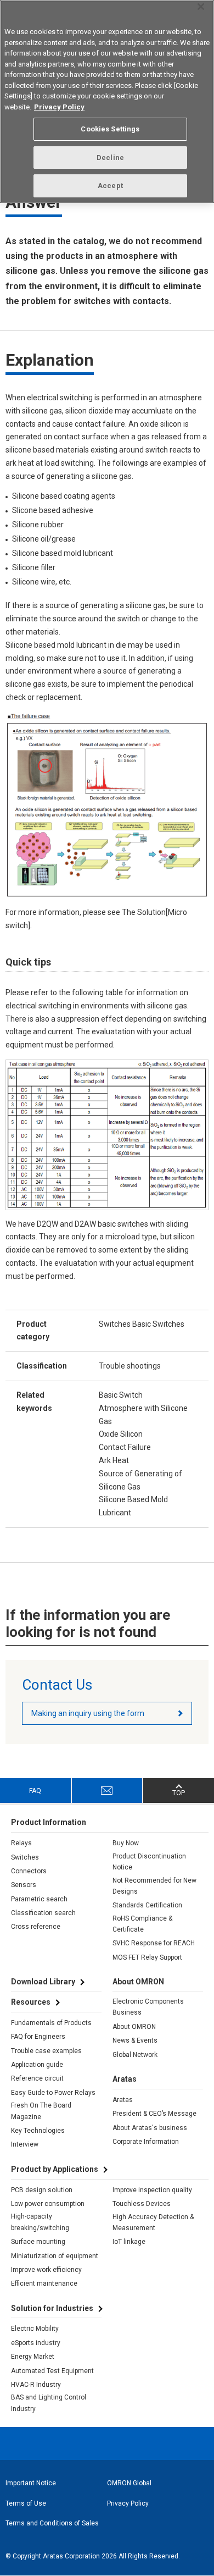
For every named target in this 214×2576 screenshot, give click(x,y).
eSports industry (36, 2343)
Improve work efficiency (46, 2270)
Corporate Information (146, 2142)
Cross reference (36, 1927)
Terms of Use (26, 2503)
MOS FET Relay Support (147, 1957)
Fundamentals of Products (51, 2023)
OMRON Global (129, 2483)
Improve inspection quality (152, 2190)
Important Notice (31, 2483)
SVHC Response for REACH (154, 1943)
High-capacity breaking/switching (40, 2222)
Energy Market (33, 2357)
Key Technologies (38, 2131)
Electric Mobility (35, 2329)
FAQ (35, 1791)
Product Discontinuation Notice (149, 1862)
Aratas (123, 2100)
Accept (110, 186)
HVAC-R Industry (36, 2385)
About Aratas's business (150, 2128)
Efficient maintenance (44, 2283)
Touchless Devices (142, 2204)
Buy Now (126, 1843)
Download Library (43, 1982)
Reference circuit (37, 2078)
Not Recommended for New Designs (154, 1886)
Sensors (24, 1885)
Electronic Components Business (148, 2007)
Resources (31, 2002)
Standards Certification (147, 1905)
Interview (25, 2144)
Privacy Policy (128, 2503)
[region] (107, 101)
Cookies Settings (110, 129)
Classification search (43, 1913)
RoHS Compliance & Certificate (142, 1924)
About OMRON (134, 2027)
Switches (25, 1857)
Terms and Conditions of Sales (52, 2523)
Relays (21, 1843)
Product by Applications (55, 2169)
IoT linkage (129, 2242)
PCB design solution (42, 2190)
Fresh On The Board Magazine (41, 2111)
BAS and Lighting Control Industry (49, 2403)
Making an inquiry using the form (88, 1713)
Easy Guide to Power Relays (53, 2093)
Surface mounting (38, 2242)
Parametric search (39, 1899)
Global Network (135, 2055)
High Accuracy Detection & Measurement (153, 2222)
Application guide (37, 2065)
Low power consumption (48, 2204)
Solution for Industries (52, 2308)
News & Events (135, 2040)
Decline (110, 158)
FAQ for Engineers (38, 2037)
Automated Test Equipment (52, 2371)
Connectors (29, 1871)
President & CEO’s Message (154, 2114)
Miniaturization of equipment (55, 2256)
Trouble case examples (46, 2051)
